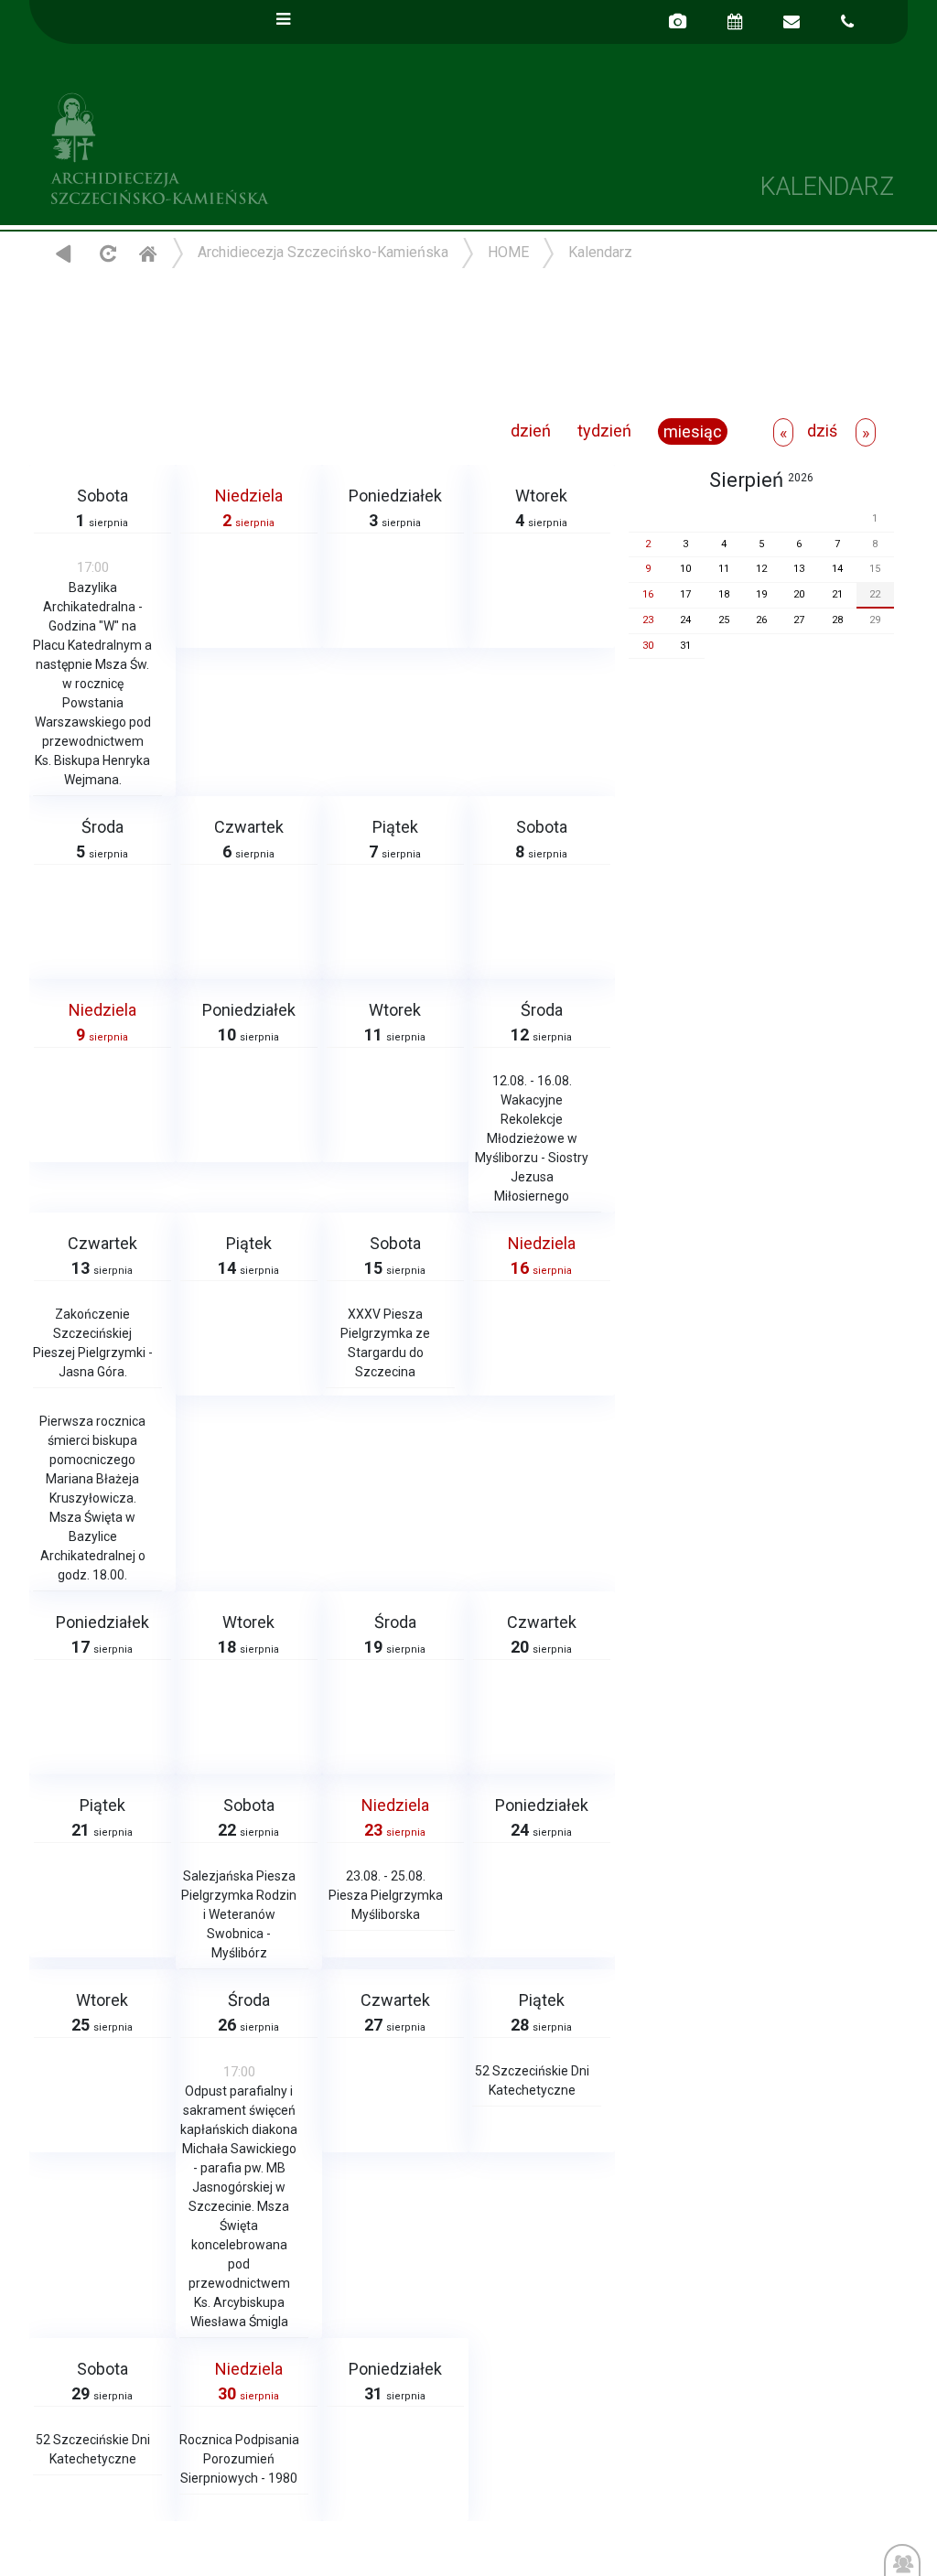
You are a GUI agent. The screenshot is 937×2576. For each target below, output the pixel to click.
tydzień (604, 431)
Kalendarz (600, 252)
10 (685, 569)
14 (837, 569)
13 (799, 569)
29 (875, 620)
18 (724, 594)
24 (685, 620)
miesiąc (693, 431)
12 (761, 569)
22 (875, 594)
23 (648, 620)
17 (685, 594)
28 (837, 620)
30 (648, 646)
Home (147, 253)
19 (761, 594)
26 (761, 620)
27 (799, 620)
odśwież (106, 253)
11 (724, 569)
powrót (64, 253)
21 (837, 594)
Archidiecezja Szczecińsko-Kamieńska (249, 146)
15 (875, 569)
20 (799, 594)
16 (648, 594)
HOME (508, 252)
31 (685, 646)
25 (724, 620)
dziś (822, 431)
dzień (531, 431)
